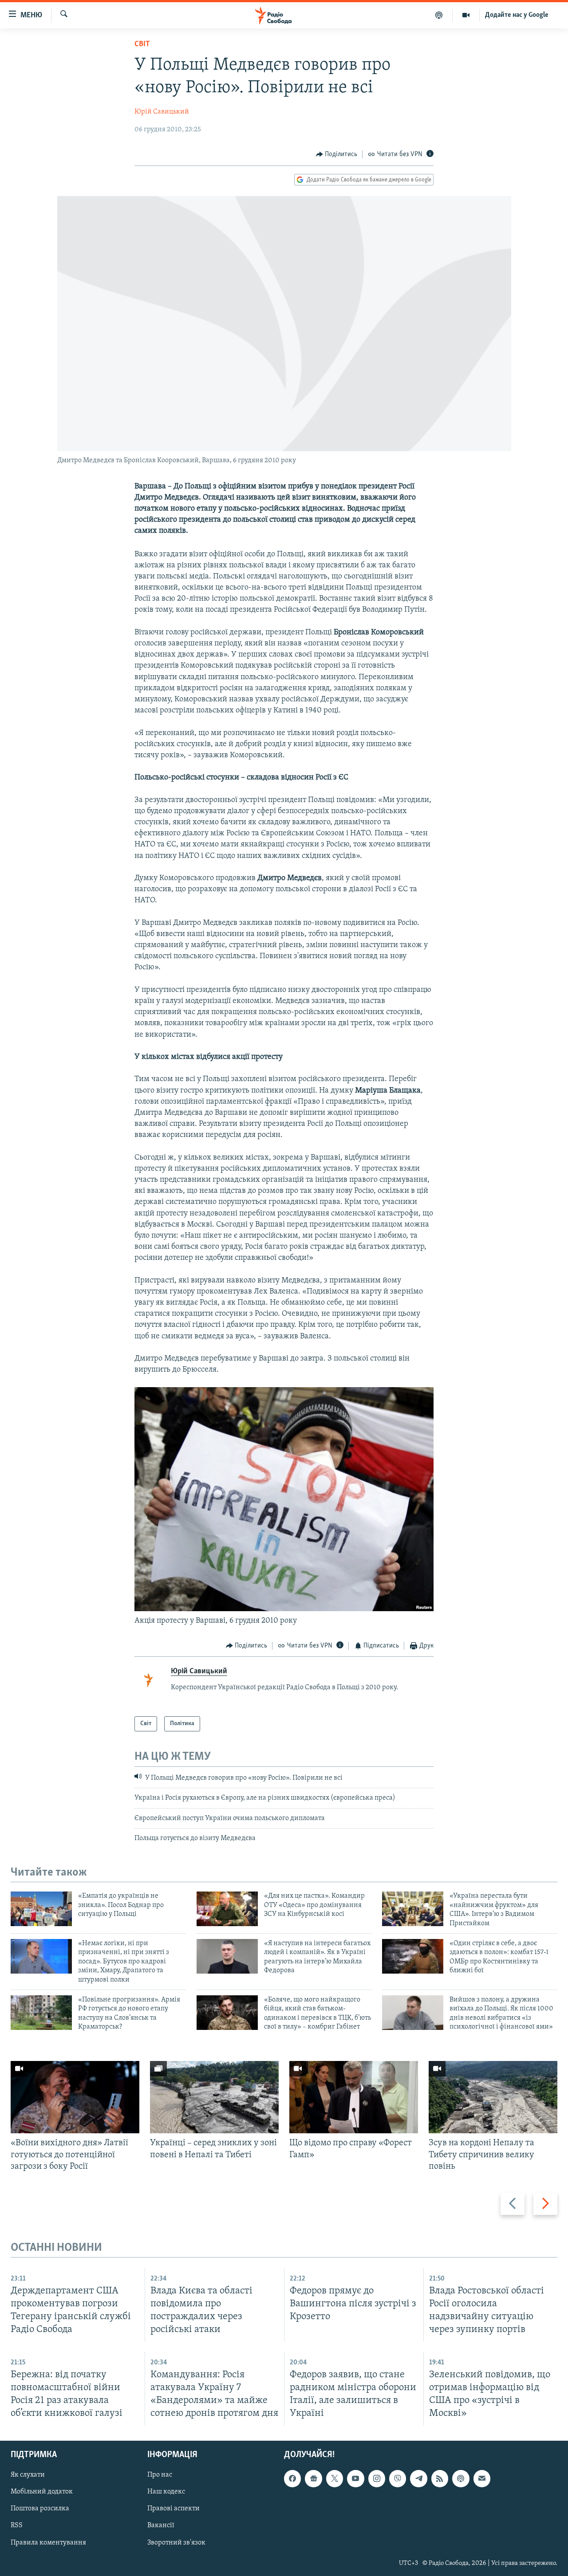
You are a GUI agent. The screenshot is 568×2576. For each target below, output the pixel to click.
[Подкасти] (439, 15)
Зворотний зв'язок (176, 2542)
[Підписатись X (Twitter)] (335, 2478)
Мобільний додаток (42, 2492)
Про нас (160, 2475)
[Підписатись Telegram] (418, 2478)
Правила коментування (48, 2542)
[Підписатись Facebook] (292, 2478)
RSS (17, 2525)
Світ (142, 44)
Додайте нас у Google (517, 15)
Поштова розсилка (40, 2509)
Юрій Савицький (162, 112)
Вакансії (161, 2525)
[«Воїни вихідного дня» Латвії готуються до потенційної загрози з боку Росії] (75, 2097)
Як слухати (28, 2475)
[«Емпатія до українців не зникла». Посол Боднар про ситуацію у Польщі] (41, 1909)
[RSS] (440, 2478)
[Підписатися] (482, 2478)
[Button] (337, 154)
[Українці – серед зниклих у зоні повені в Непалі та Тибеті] (214, 2097)
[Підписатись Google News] (313, 2478)
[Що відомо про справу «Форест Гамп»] (354, 2097)
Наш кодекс (166, 2492)
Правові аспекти (174, 2509)
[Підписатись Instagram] (377, 2478)
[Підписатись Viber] (398, 2478)
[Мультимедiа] (466, 15)
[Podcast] (461, 2478)
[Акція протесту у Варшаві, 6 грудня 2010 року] (284, 1609)
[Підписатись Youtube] (355, 2478)
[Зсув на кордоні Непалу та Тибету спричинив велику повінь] (493, 2097)
